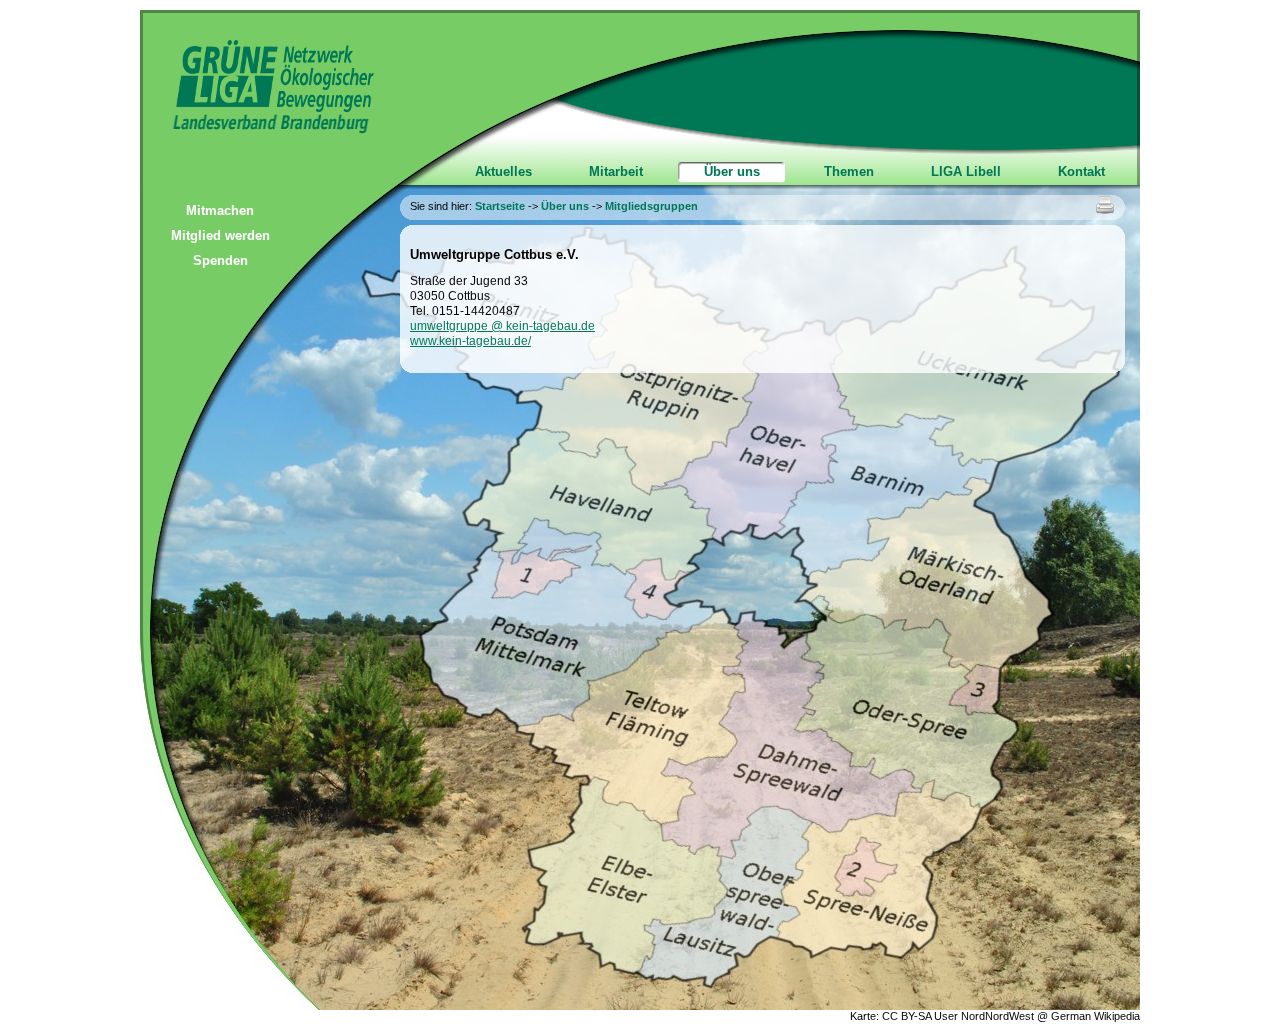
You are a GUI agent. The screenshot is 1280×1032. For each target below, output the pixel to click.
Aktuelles (503, 171)
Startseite (500, 206)
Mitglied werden (220, 235)
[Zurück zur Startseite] (257, 129)
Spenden (220, 260)
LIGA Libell (966, 171)
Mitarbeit (616, 171)
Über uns (732, 171)
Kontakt (1081, 171)
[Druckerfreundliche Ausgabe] (1105, 206)
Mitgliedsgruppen (651, 206)
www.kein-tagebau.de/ (470, 341)
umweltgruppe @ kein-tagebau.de (502, 326)
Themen (849, 171)
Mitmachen (220, 210)
